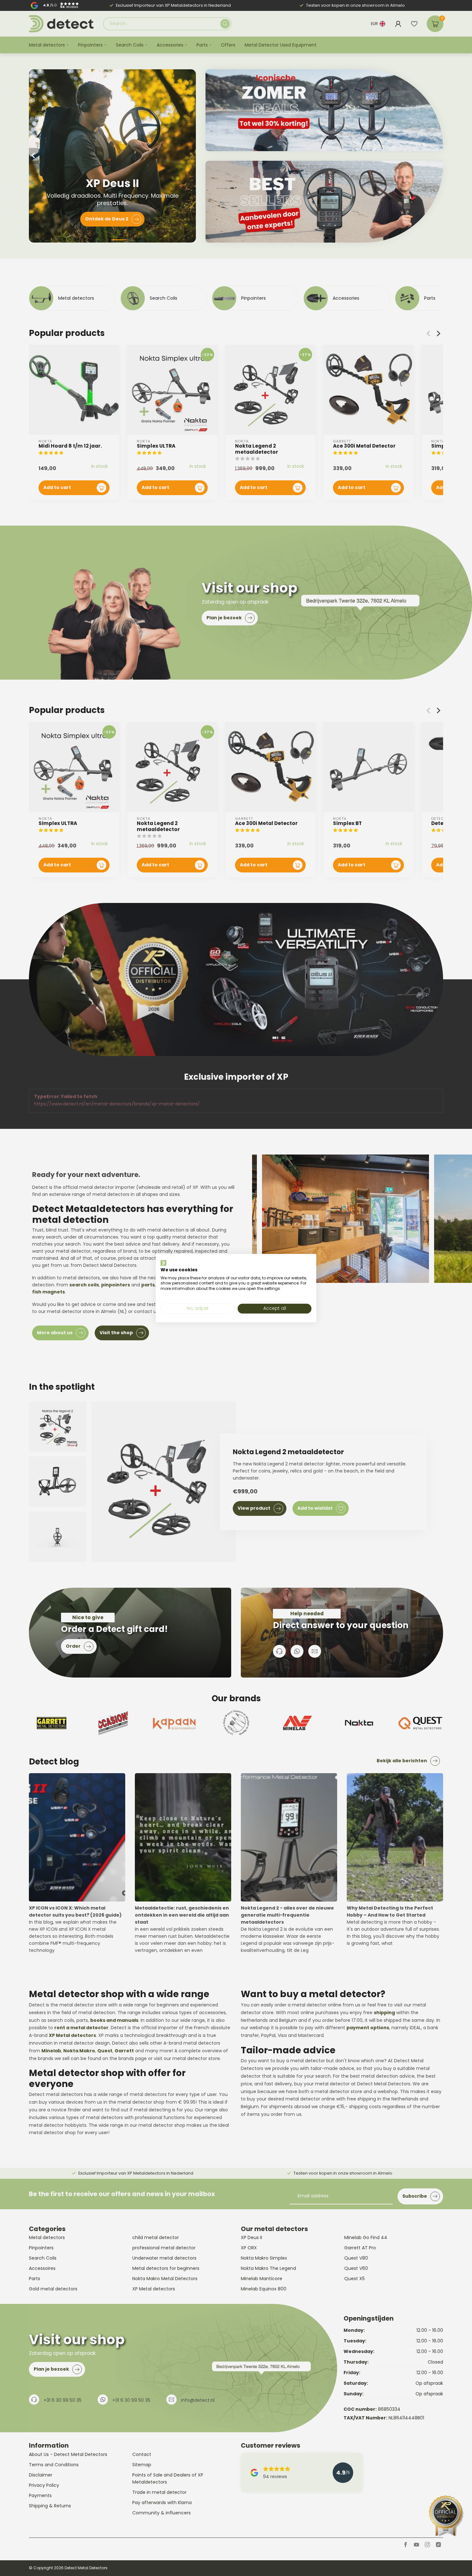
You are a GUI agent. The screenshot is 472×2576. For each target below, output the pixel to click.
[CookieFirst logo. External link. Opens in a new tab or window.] (163, 1263)
